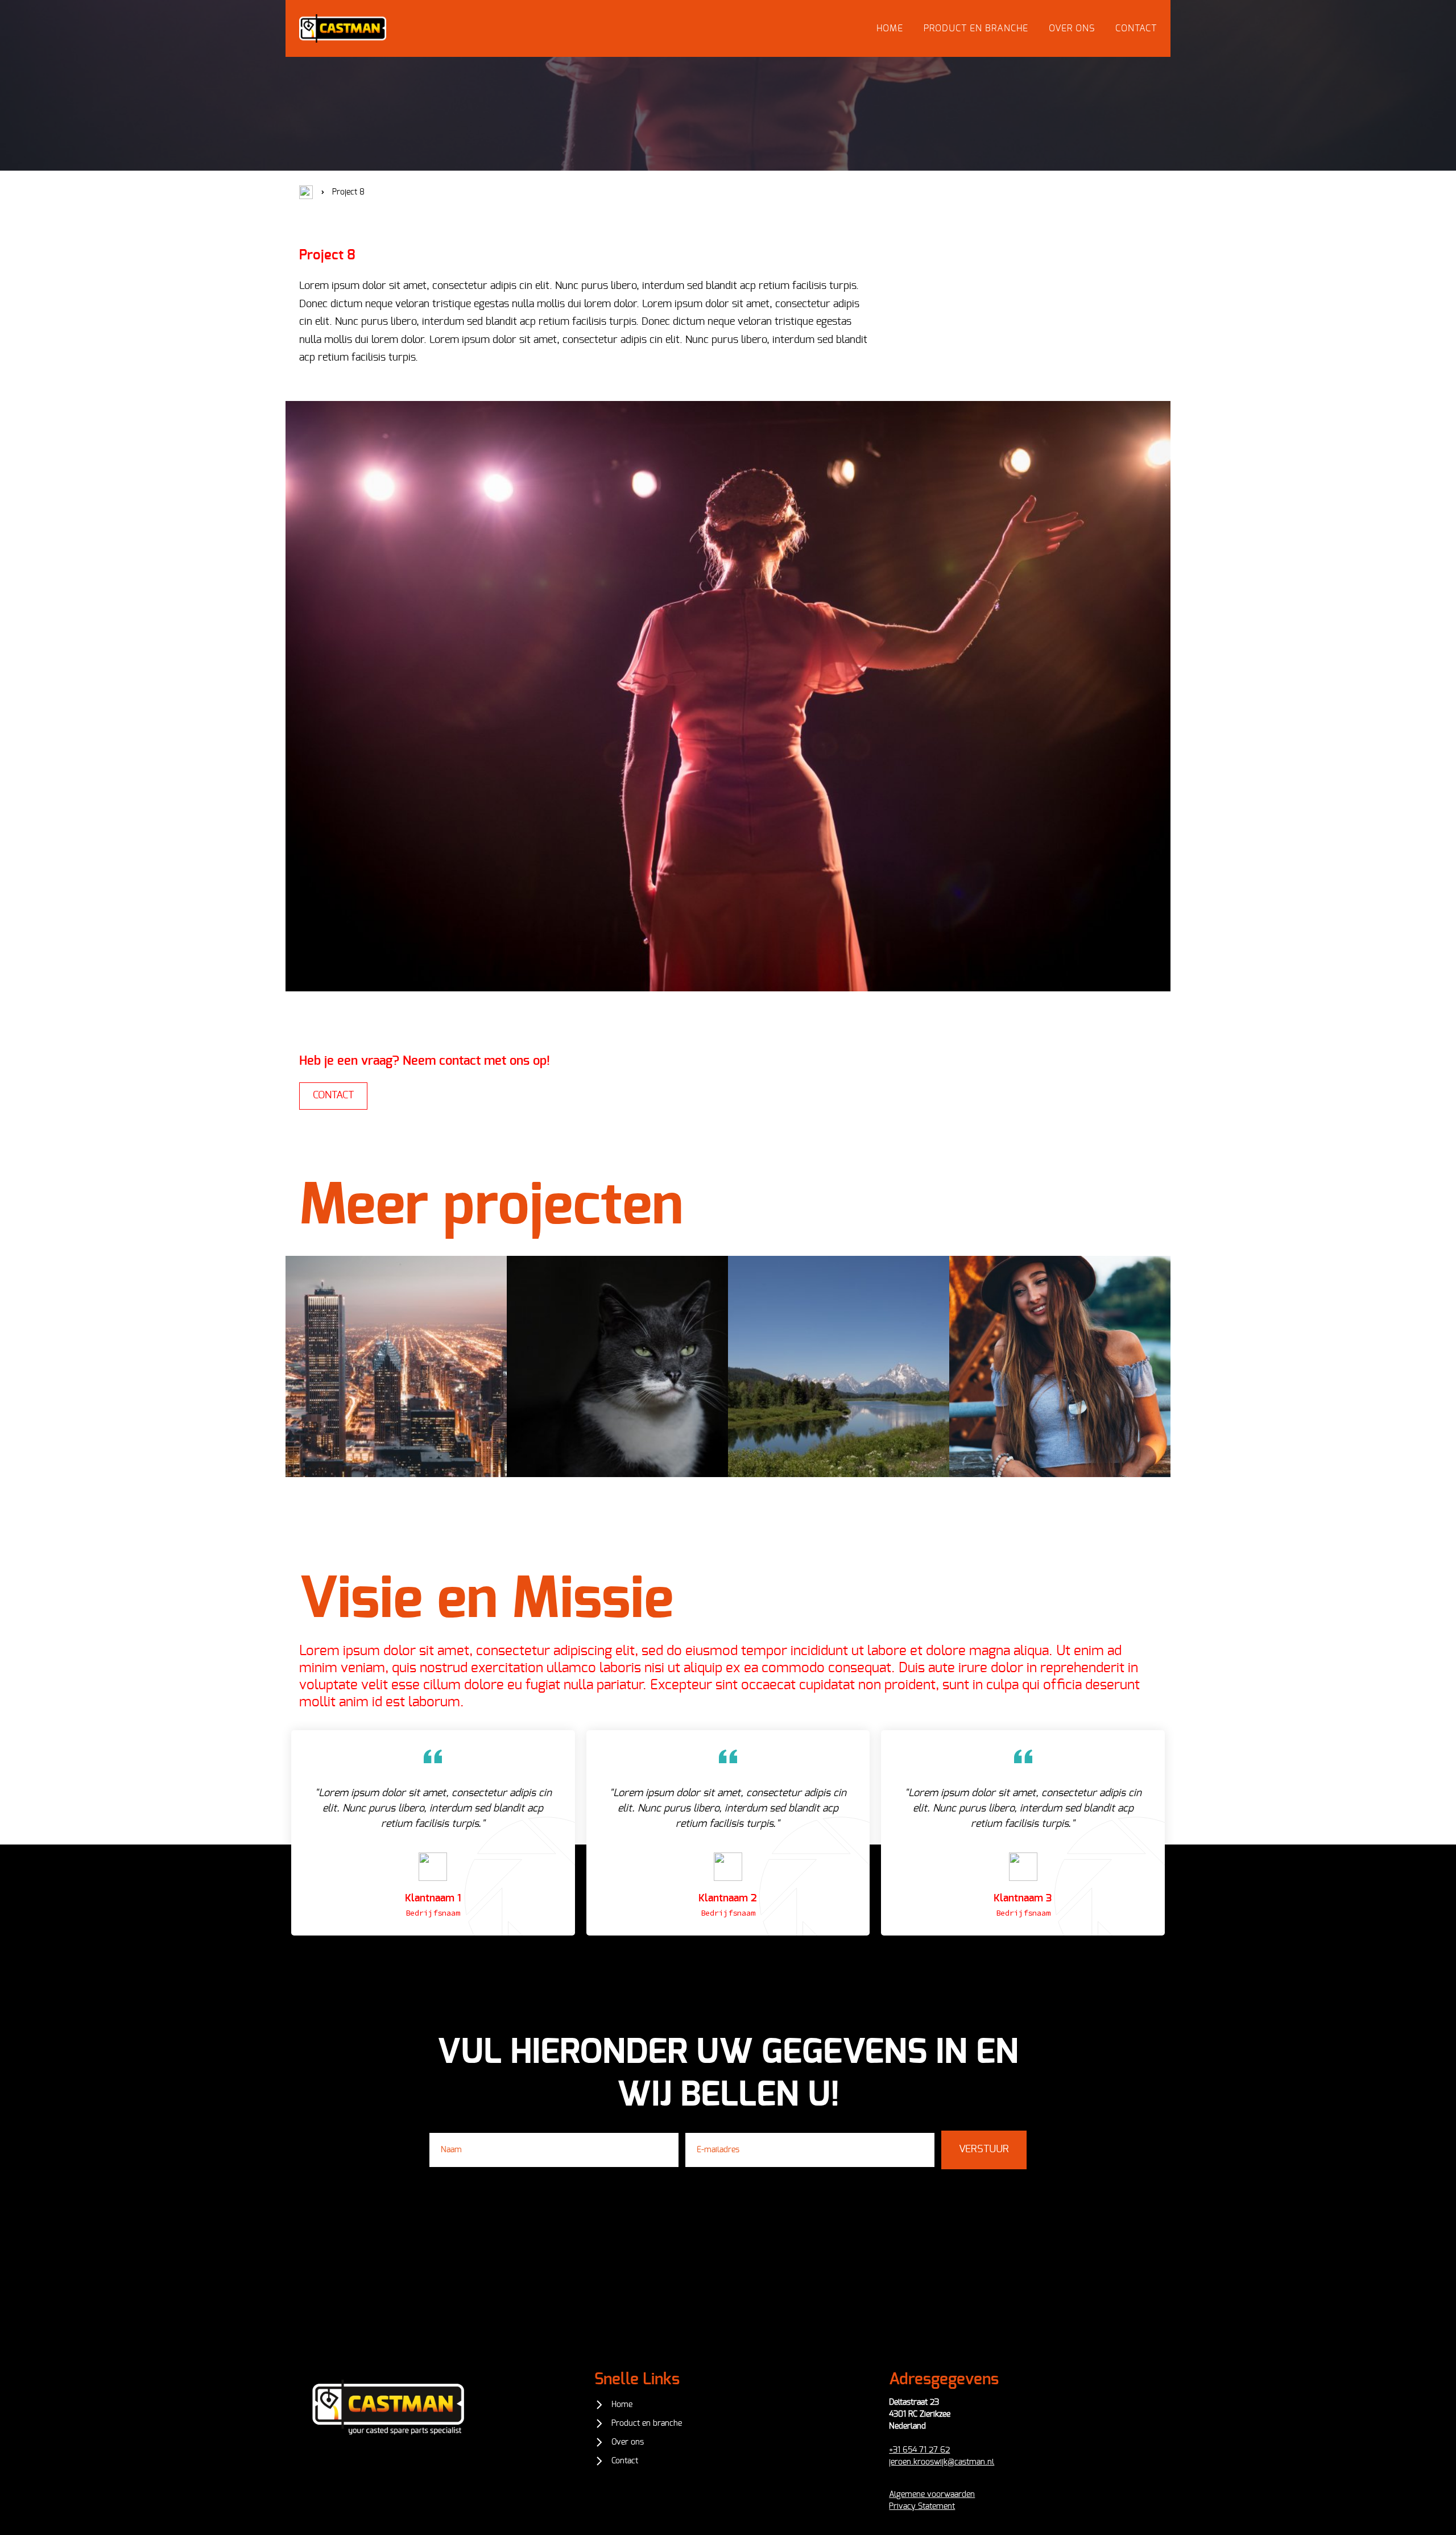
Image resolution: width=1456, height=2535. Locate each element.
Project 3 (839, 1374)
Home (890, 28)
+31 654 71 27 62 (919, 2450)
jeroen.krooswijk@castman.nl (942, 2462)
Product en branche (976, 28)
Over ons (1072, 28)
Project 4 (1060, 1374)
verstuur (984, 2149)
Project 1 (396, 1374)
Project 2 (618, 1374)
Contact (1136, 28)
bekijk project (396, 1401)
